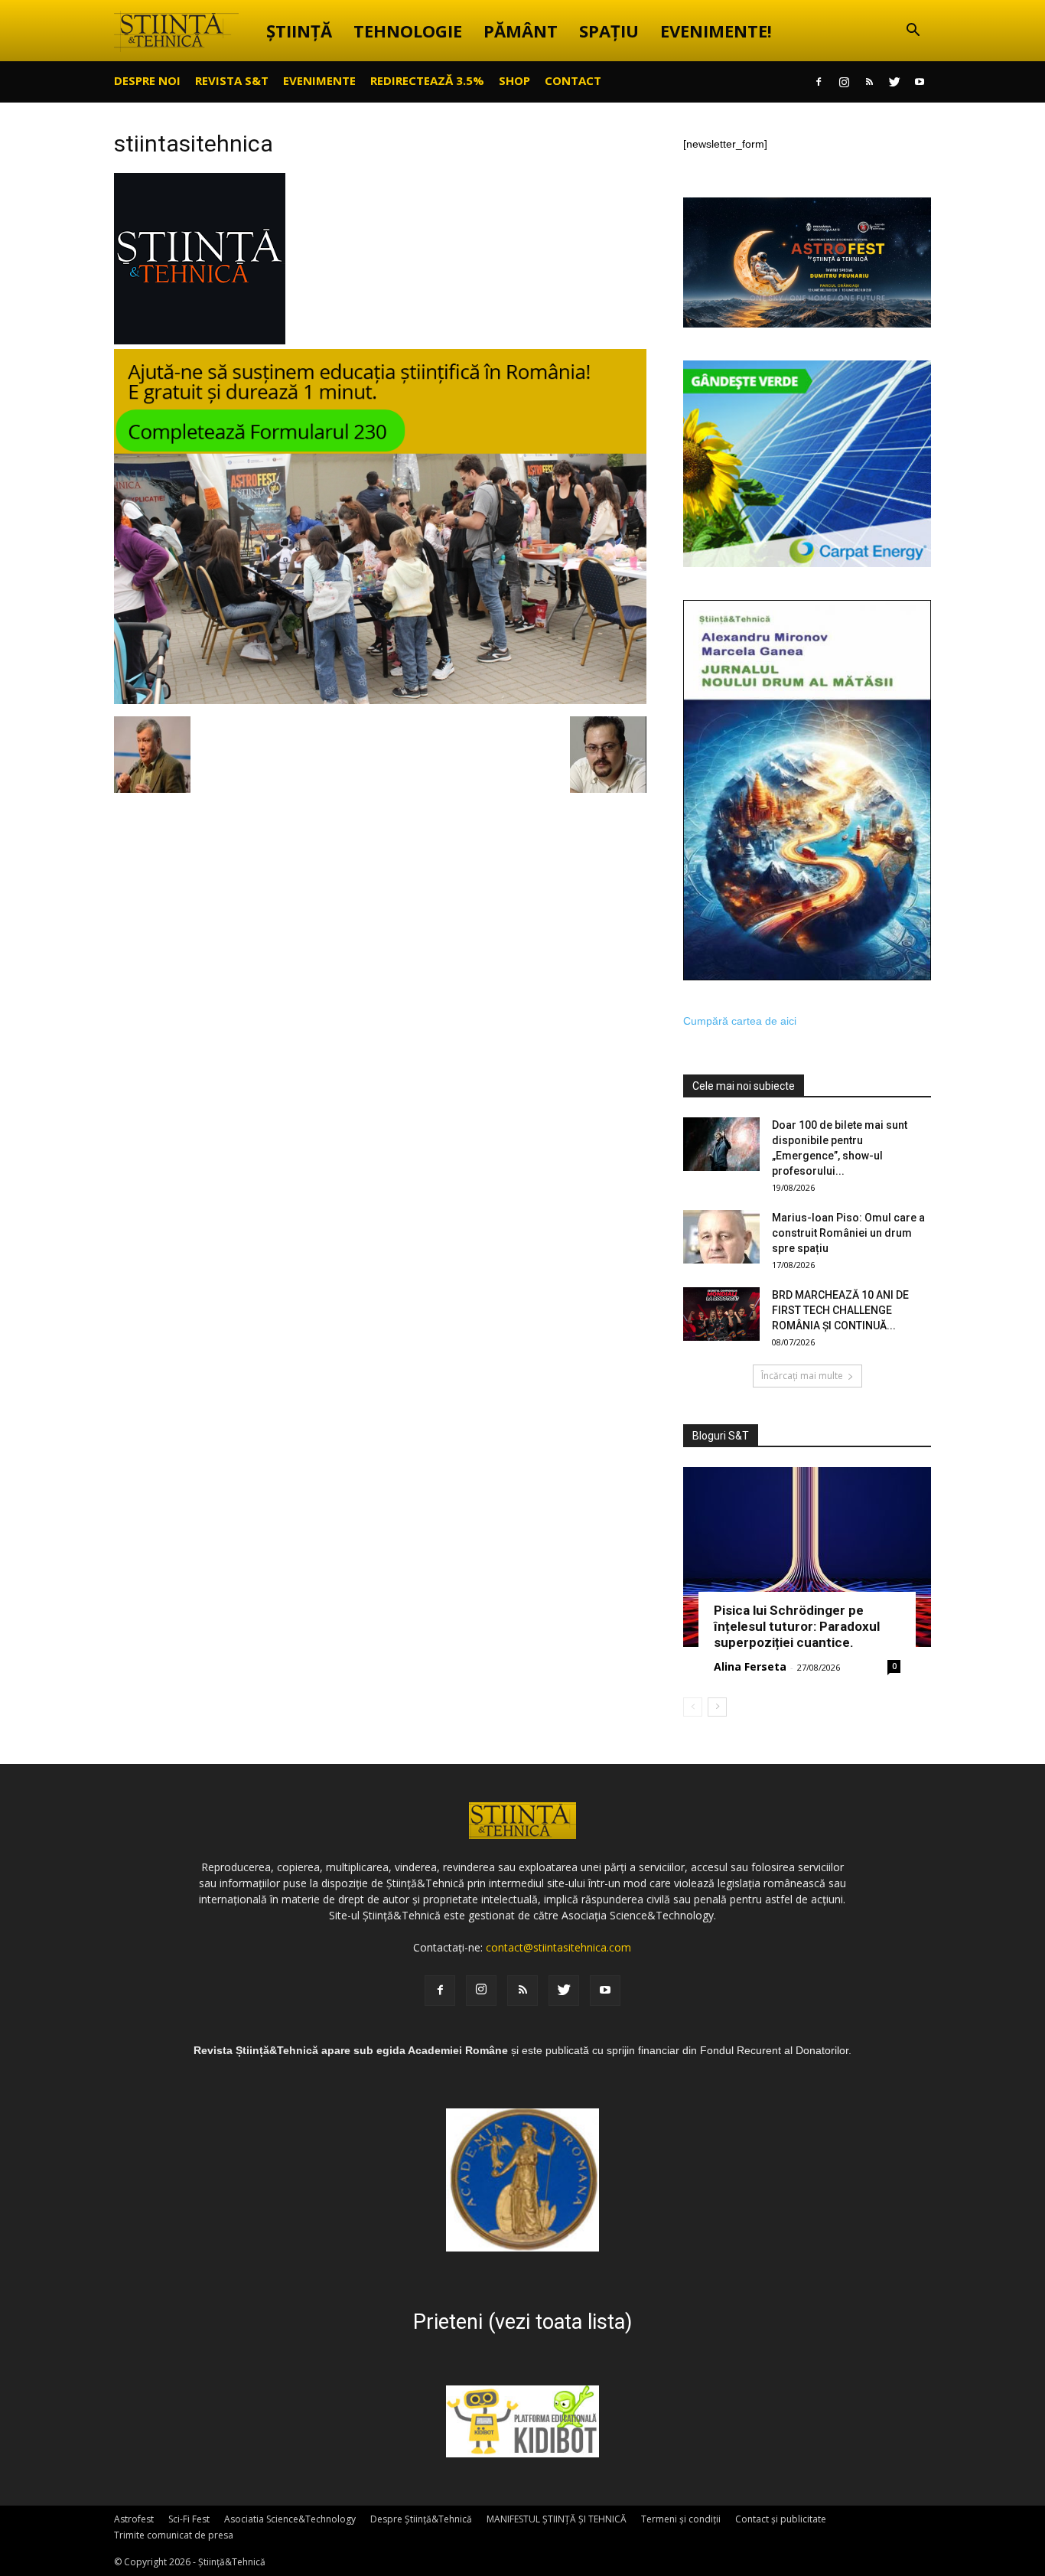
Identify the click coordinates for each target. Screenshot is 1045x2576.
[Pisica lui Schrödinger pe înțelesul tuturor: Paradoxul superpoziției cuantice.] (807, 1557)
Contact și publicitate (781, 2519)
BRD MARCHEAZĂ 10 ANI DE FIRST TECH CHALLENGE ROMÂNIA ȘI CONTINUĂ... (840, 1310)
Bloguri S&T (721, 1436)
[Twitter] (894, 82)
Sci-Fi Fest (189, 2519)
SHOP (514, 80)
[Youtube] (920, 82)
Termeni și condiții (681, 2519)
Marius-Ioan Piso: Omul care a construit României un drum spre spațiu (848, 1233)
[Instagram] (844, 82)
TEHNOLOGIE (408, 31)
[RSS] (869, 82)
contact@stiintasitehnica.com (558, 1947)
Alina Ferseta (750, 1666)
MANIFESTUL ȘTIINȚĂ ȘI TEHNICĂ (557, 2519)
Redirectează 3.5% (427, 80)
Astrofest (134, 2519)
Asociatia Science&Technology (290, 2519)
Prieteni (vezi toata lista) (522, 2322)
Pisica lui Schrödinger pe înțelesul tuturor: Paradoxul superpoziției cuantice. (797, 1626)
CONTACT (573, 80)
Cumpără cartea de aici (740, 1021)
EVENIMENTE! (716, 31)
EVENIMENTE (319, 80)
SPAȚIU (609, 31)
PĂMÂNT (521, 31)
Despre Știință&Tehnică (421, 2519)
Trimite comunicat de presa (174, 2535)
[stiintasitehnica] (200, 341)
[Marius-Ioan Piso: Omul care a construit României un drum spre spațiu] (721, 1237)
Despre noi (147, 80)
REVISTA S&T (232, 80)
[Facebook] (819, 82)
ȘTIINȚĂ (299, 31)
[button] (913, 32)
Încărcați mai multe (802, 1376)
